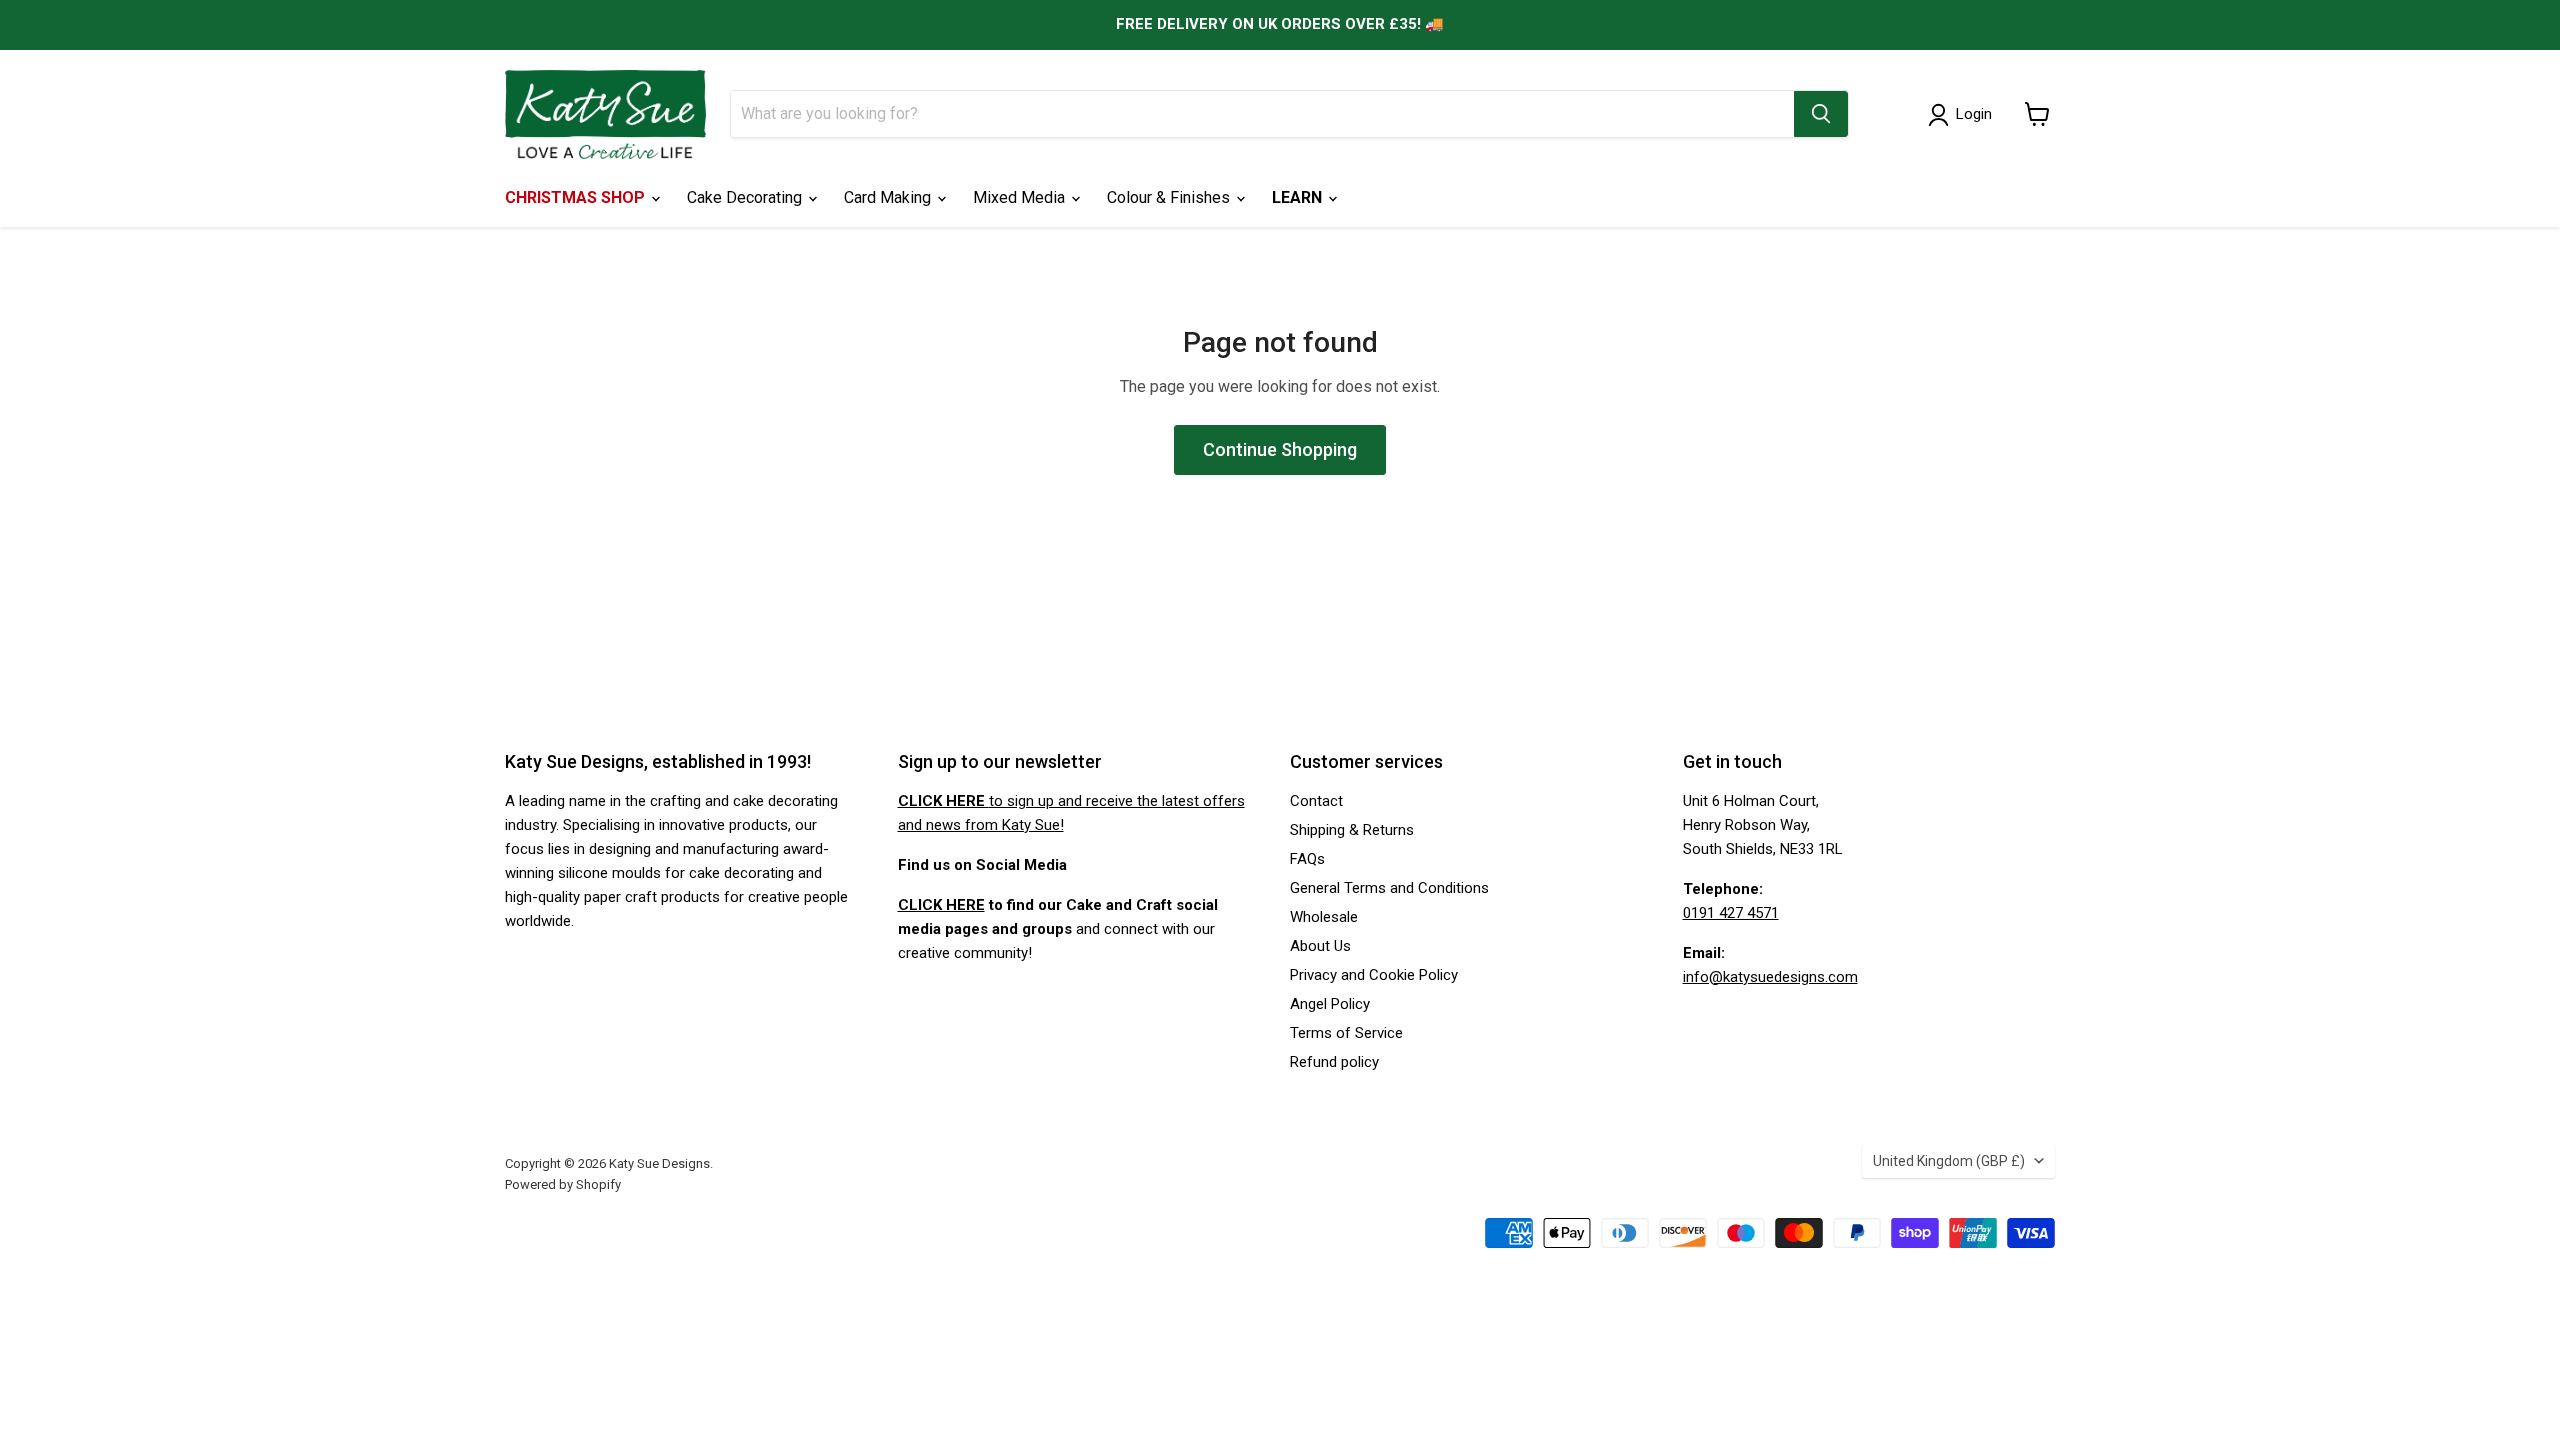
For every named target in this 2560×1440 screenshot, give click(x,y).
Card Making (889, 197)
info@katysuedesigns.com (1770, 977)
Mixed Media (1021, 197)
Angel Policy (1330, 1004)
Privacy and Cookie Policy (1374, 975)
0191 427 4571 (1731, 913)
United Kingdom (1949, 1161)
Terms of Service (1346, 1033)
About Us (1320, 946)
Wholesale (1324, 917)
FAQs (1307, 859)
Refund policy (1334, 1062)
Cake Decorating (746, 197)
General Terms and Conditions (1389, 888)
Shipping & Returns (1352, 830)
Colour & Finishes (1170, 197)
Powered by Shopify (563, 1184)
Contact (1316, 801)
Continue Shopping (1280, 449)
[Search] (1821, 114)
